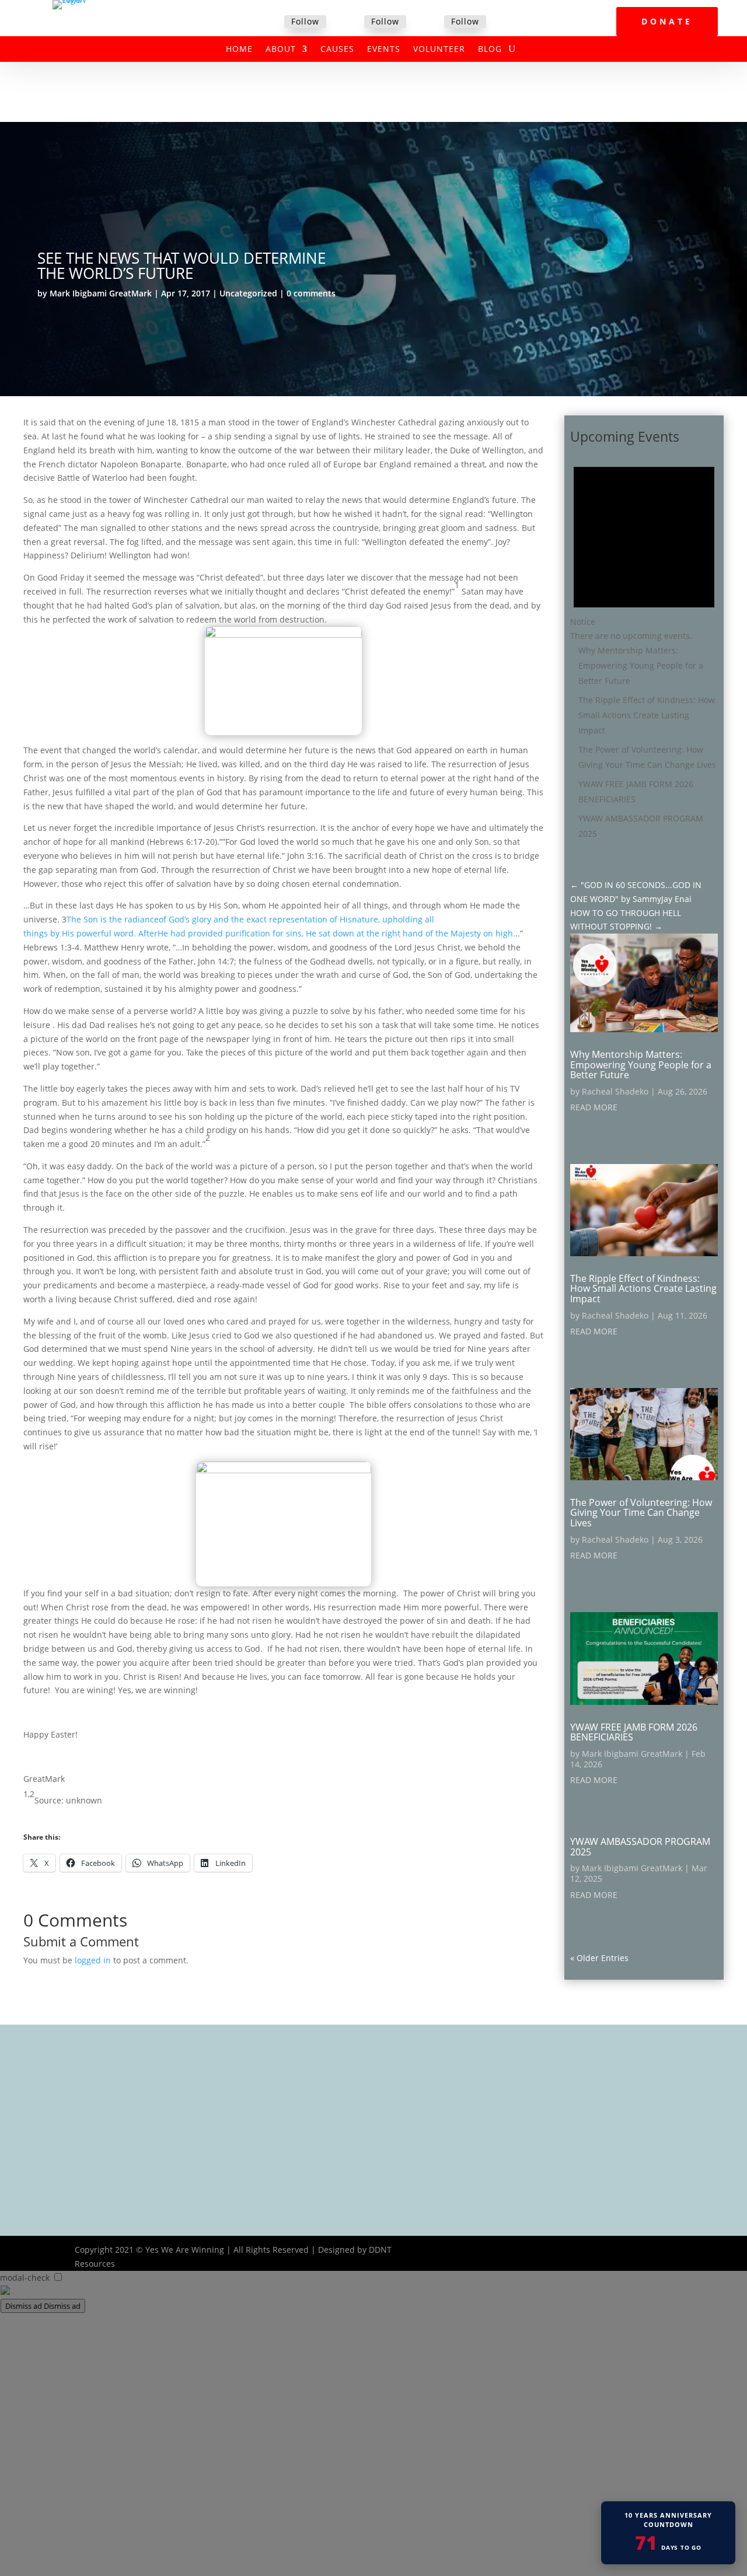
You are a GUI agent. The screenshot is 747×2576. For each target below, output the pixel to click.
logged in (93, 1960)
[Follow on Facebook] (270, 22)
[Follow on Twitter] (350, 22)
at (360, 933)
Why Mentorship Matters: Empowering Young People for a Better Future (641, 665)
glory (202, 919)
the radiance (134, 919)
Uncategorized (248, 293)
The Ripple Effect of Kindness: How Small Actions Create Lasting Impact (647, 715)
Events (384, 50)
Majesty (466, 933)
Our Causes (316, 2100)
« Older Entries (599, 1958)
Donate (667, 21)
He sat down (330, 933)
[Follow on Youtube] (663, 2250)
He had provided (190, 933)
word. (125, 933)
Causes (337, 50)
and (221, 919)
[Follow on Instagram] (430, 22)
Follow (305, 21)
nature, (366, 919)
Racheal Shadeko (615, 1091)
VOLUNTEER (439, 50)
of (334, 919)
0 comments (311, 293)
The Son (82, 919)
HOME (239, 50)
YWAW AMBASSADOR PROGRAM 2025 (640, 1847)
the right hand (395, 933)
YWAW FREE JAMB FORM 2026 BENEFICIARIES (634, 1732)
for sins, (288, 933)
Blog (490, 50)
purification (248, 933)
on (488, 933)
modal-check (25, 2278)
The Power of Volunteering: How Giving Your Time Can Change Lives (641, 1513)
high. (505, 933)
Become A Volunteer (332, 2131)
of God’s (174, 919)
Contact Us (314, 2161)
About (281, 50)
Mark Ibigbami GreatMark (101, 293)
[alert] (644, 546)
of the (437, 933)
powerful (94, 933)
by (55, 933)
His (346, 919)
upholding (402, 919)
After (148, 933)
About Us (311, 2085)
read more (594, 1107)
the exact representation (279, 919)
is (104, 919)
